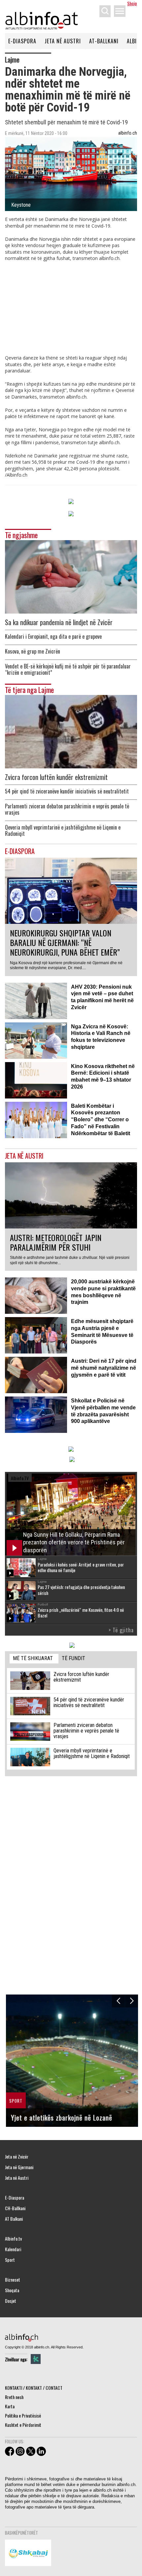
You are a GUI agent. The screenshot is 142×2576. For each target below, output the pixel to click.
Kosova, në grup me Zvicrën (33, 651)
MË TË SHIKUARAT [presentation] (33, 1658)
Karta (10, 2406)
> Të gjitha (121, 1630)
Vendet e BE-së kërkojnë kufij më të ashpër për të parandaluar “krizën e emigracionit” (68, 669)
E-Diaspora (22, 41)
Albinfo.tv (13, 2239)
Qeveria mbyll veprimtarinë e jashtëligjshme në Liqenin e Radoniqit (63, 831)
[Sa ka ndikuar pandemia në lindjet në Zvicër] (71, 576)
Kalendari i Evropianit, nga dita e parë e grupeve (53, 637)
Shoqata (12, 2290)
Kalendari (13, 2249)
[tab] (34, 1659)
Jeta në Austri (63, 41)
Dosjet (11, 2301)
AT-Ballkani (104, 41)
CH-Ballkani (15, 2208)
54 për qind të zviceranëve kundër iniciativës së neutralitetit (67, 791)
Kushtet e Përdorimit (23, 2425)
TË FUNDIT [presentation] (73, 1658)
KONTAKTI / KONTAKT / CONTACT (34, 2388)
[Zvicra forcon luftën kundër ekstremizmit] (71, 731)
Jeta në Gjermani (19, 2167)
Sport (10, 2260)
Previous (118, 2001)
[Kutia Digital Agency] (36, 2359)
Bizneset (13, 2280)
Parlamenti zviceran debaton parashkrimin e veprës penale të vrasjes (67, 809)
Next (132, 2001)
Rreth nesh (14, 2397)
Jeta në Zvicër (17, 2157)
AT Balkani (14, 2219)
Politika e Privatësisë (23, 2415)
